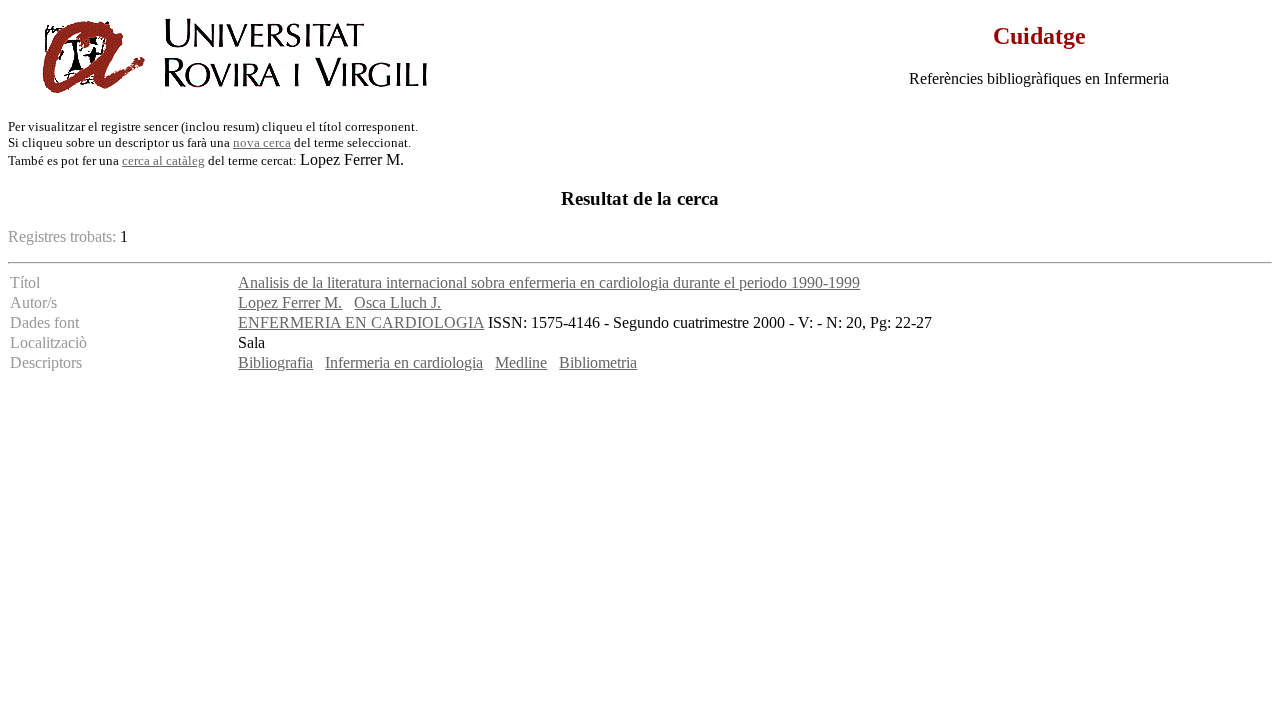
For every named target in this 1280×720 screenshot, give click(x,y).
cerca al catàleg (163, 160)
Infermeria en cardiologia (404, 362)
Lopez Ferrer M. (290, 302)
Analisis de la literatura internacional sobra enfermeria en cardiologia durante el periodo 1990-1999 (549, 282)
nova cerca (262, 142)
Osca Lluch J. (397, 302)
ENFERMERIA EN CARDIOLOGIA (361, 322)
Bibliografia (275, 362)
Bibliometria (598, 362)
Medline (521, 362)
